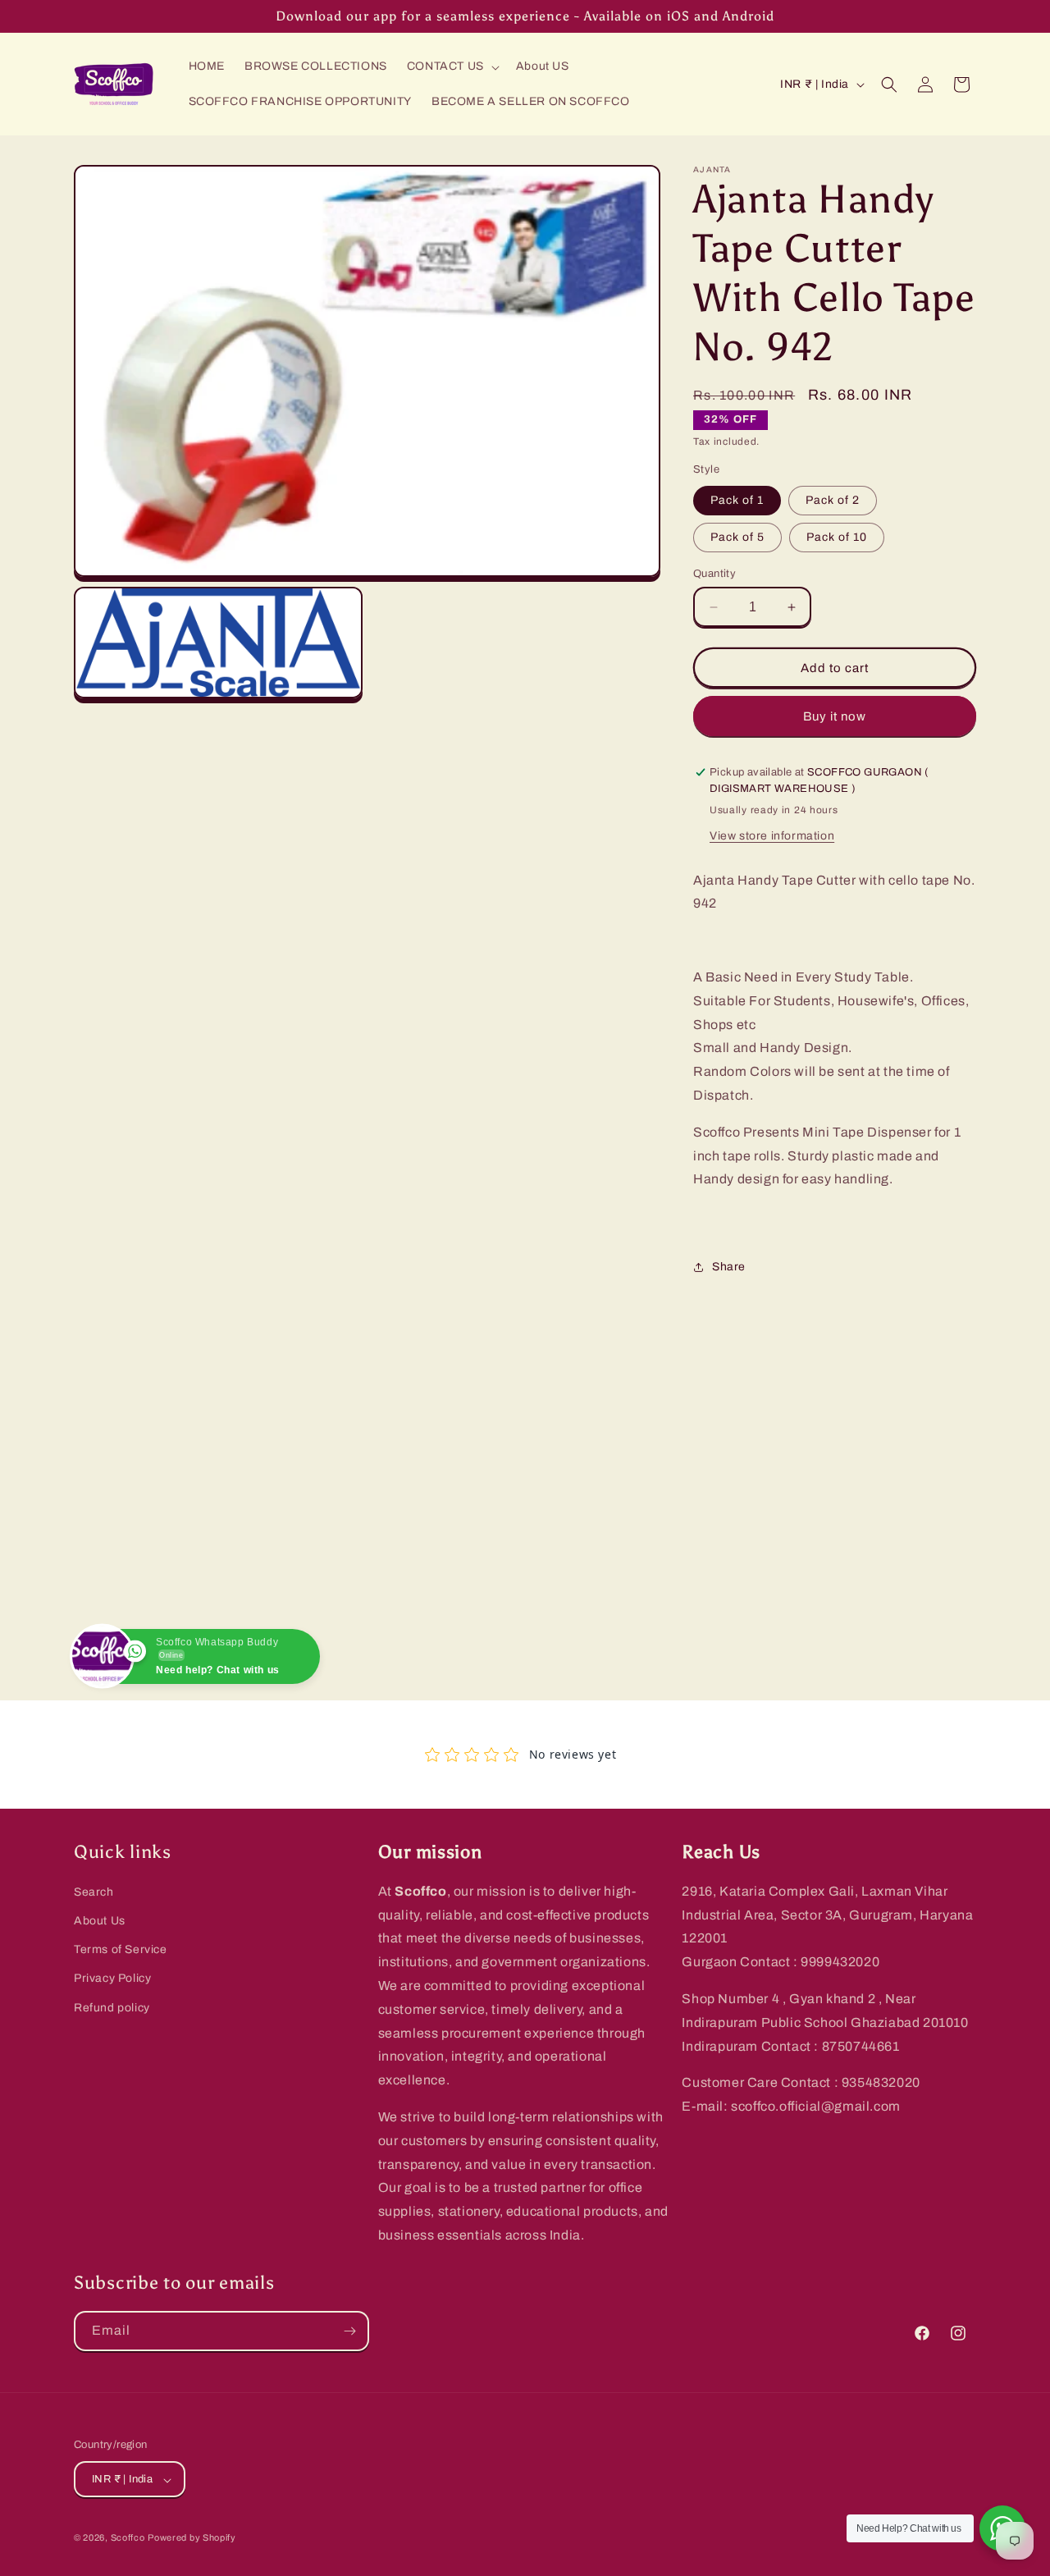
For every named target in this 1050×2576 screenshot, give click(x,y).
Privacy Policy (112, 1979)
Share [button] (729, 1267)
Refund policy (112, 2008)
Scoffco (128, 2538)
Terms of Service (121, 1950)
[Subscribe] (349, 2331)
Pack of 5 (737, 537)
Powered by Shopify (192, 2538)
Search (94, 1892)
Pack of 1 (737, 500)
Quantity (714, 574)
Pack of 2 (833, 500)
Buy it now (835, 716)
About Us (100, 1921)
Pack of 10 (837, 537)
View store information (772, 836)
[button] (452, 66)
